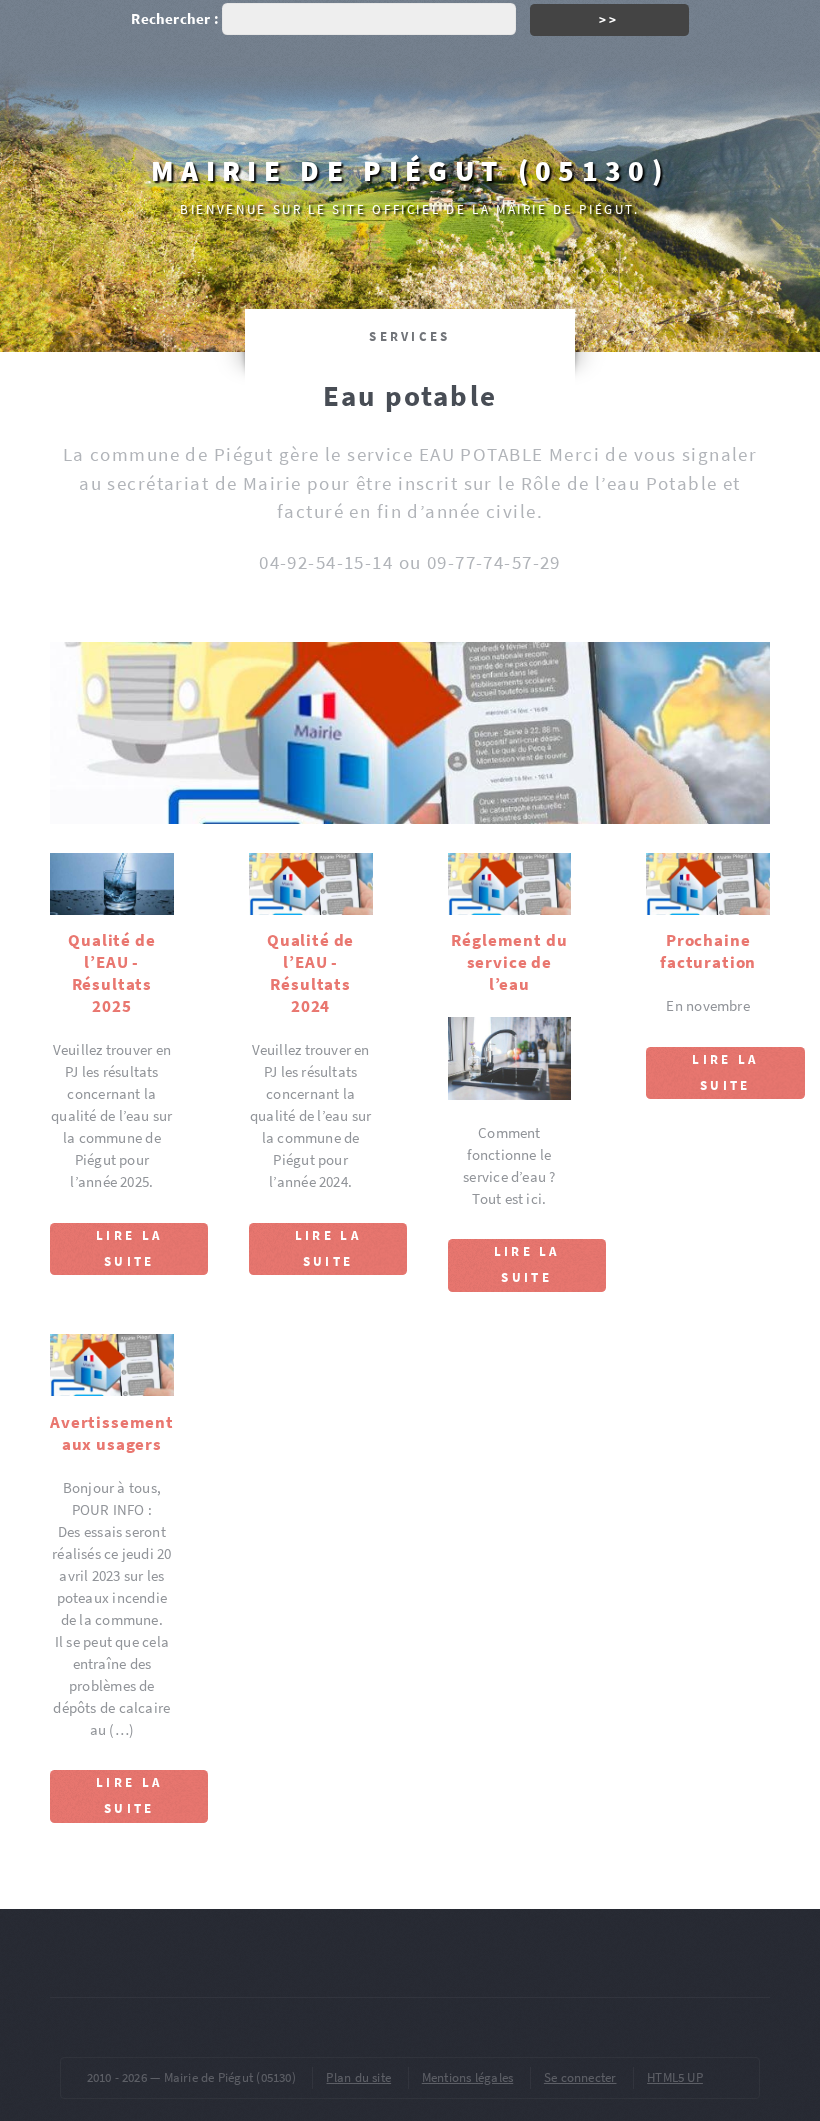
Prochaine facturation (708, 951)
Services (409, 336)
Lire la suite (129, 1248)
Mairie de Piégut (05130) (410, 170)
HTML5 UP (675, 2077)
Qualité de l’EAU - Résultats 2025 (111, 973)
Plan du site (358, 2077)
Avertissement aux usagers (112, 1433)
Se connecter (580, 2077)
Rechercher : (175, 19)
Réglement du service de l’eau (509, 962)
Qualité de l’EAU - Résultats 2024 (310, 973)
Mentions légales (468, 2077)
